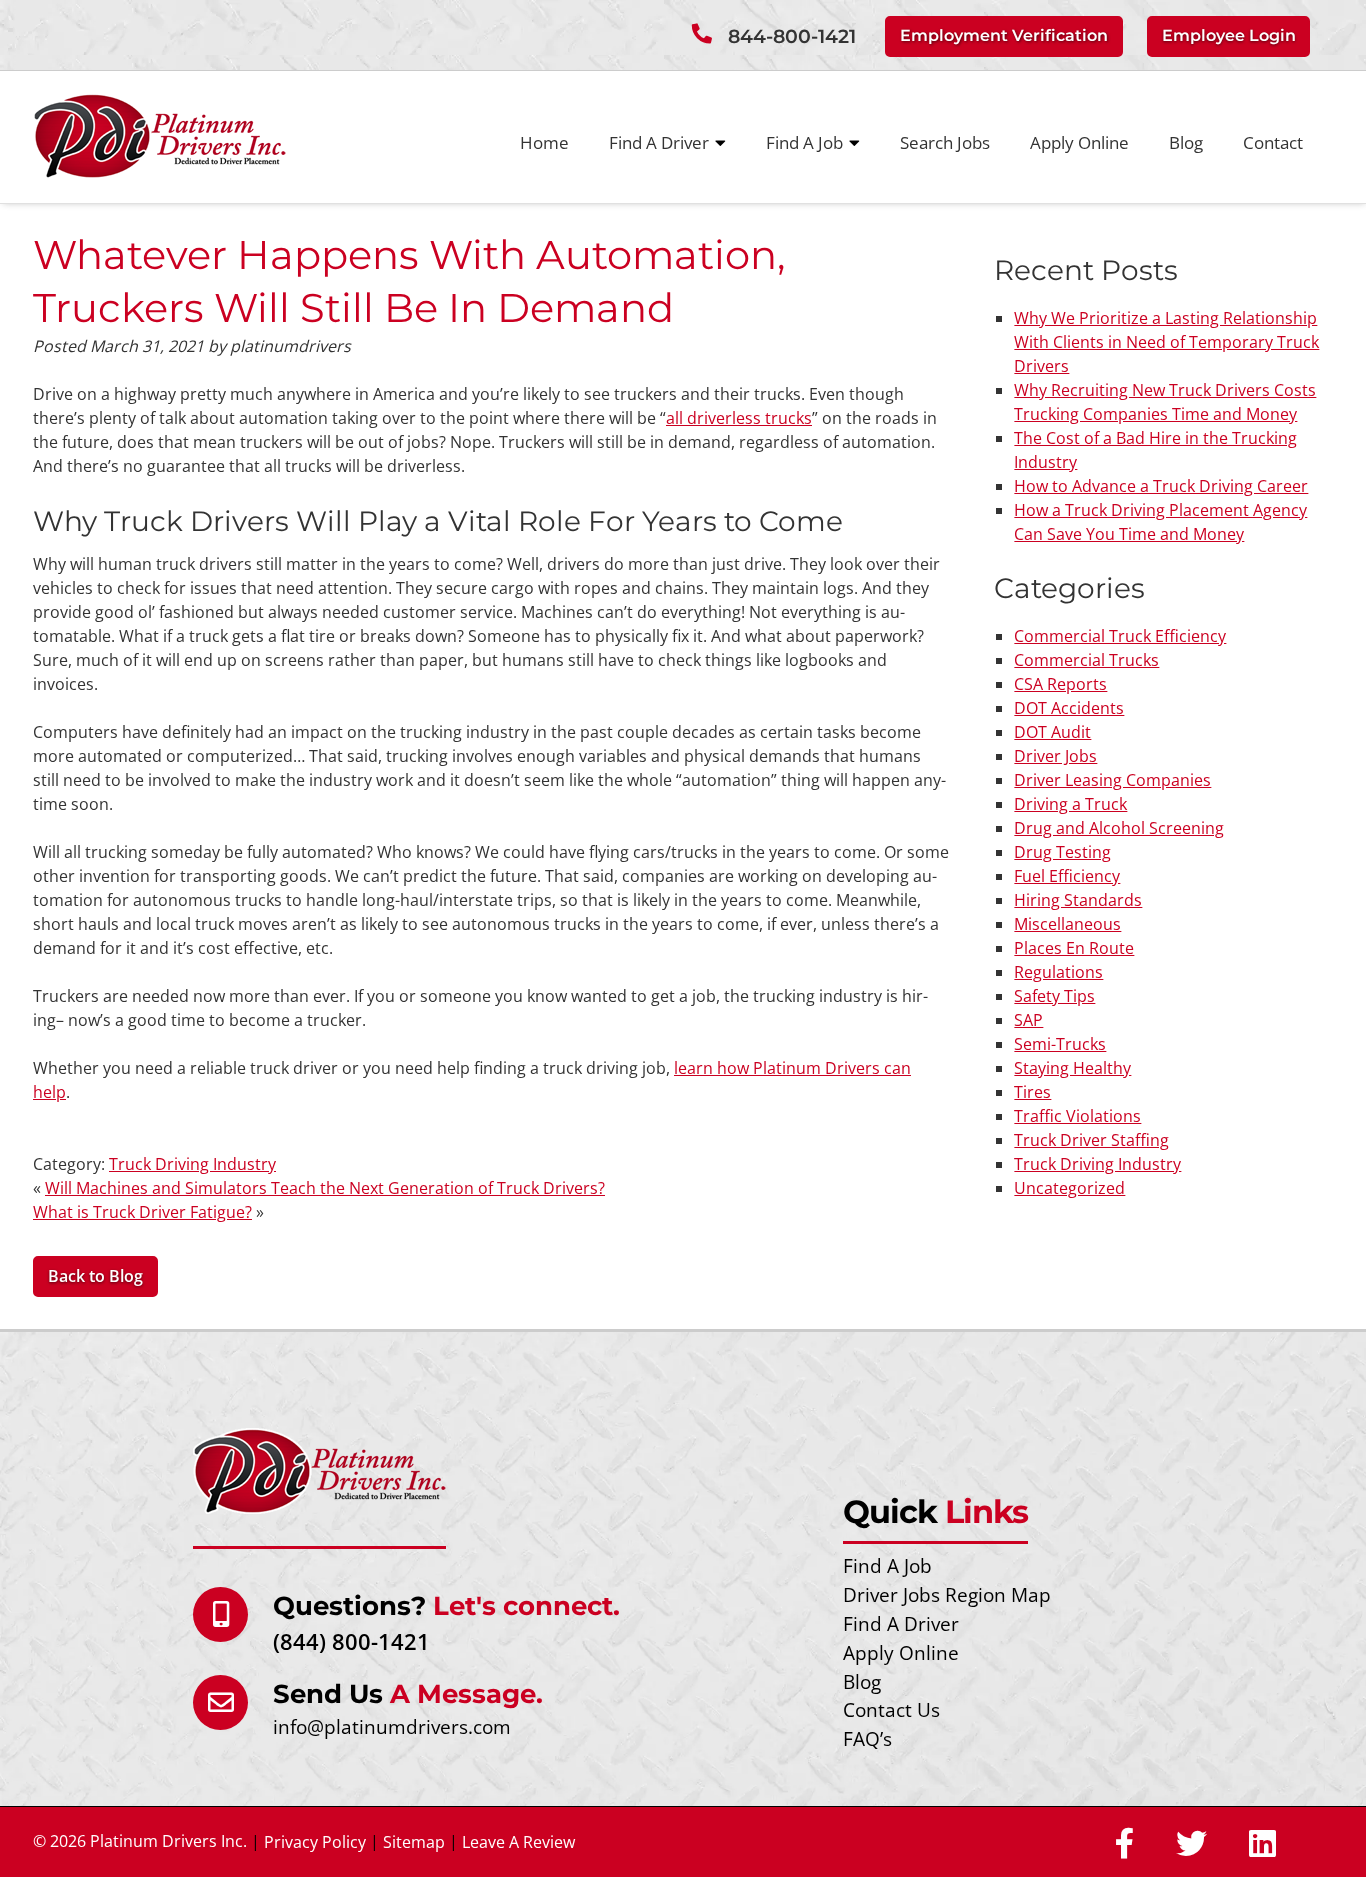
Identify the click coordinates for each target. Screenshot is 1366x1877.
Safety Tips (1054, 996)
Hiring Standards (1078, 900)
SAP (1028, 1020)
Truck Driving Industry (192, 1164)
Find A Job (804, 142)
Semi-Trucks (1060, 1044)
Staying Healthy (1072, 1068)
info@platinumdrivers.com (392, 1726)
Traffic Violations (1077, 1116)
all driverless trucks (739, 418)
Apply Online (1079, 142)
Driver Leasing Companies (1112, 780)
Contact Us (891, 1709)
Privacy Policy (315, 1842)
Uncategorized (1069, 1188)
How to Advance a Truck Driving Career (1161, 486)
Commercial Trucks (1086, 660)
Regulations (1058, 972)
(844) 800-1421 (351, 1641)
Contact (1273, 142)
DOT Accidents (1069, 708)
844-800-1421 (792, 36)
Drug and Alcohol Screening (1119, 828)
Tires (1032, 1092)
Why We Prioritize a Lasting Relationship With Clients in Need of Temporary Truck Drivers (1166, 342)
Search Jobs (945, 142)
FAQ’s (867, 1738)
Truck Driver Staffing (1091, 1140)
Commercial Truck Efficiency (1120, 636)
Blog (1186, 142)
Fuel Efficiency (1067, 876)
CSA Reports (1060, 684)
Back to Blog (95, 1276)
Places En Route (1074, 948)
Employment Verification (1004, 35)
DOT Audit (1052, 732)
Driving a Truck (1070, 804)
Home (544, 142)
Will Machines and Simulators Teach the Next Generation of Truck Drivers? (325, 1188)
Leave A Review (518, 1842)
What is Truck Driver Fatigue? (142, 1212)
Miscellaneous (1067, 924)
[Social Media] (1124, 1845)
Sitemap (414, 1842)
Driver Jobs (1055, 756)
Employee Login (1229, 35)
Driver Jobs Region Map (947, 1594)
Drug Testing (1062, 852)
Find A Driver (659, 142)
